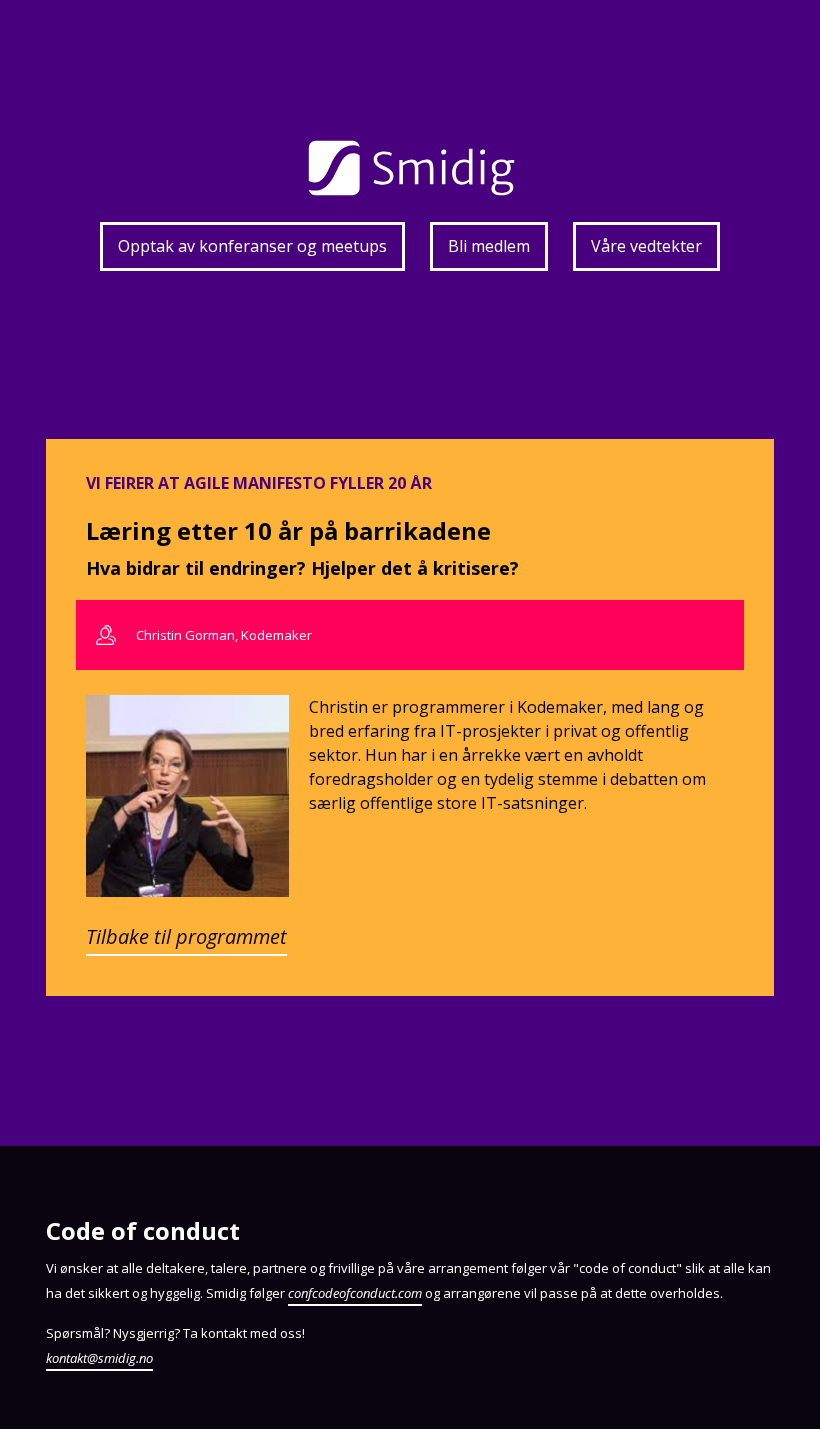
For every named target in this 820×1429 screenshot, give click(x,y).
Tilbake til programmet (186, 936)
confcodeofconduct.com (355, 1293)
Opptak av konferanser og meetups (252, 246)
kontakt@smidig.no (99, 1358)
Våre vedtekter (646, 246)
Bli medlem (489, 246)
